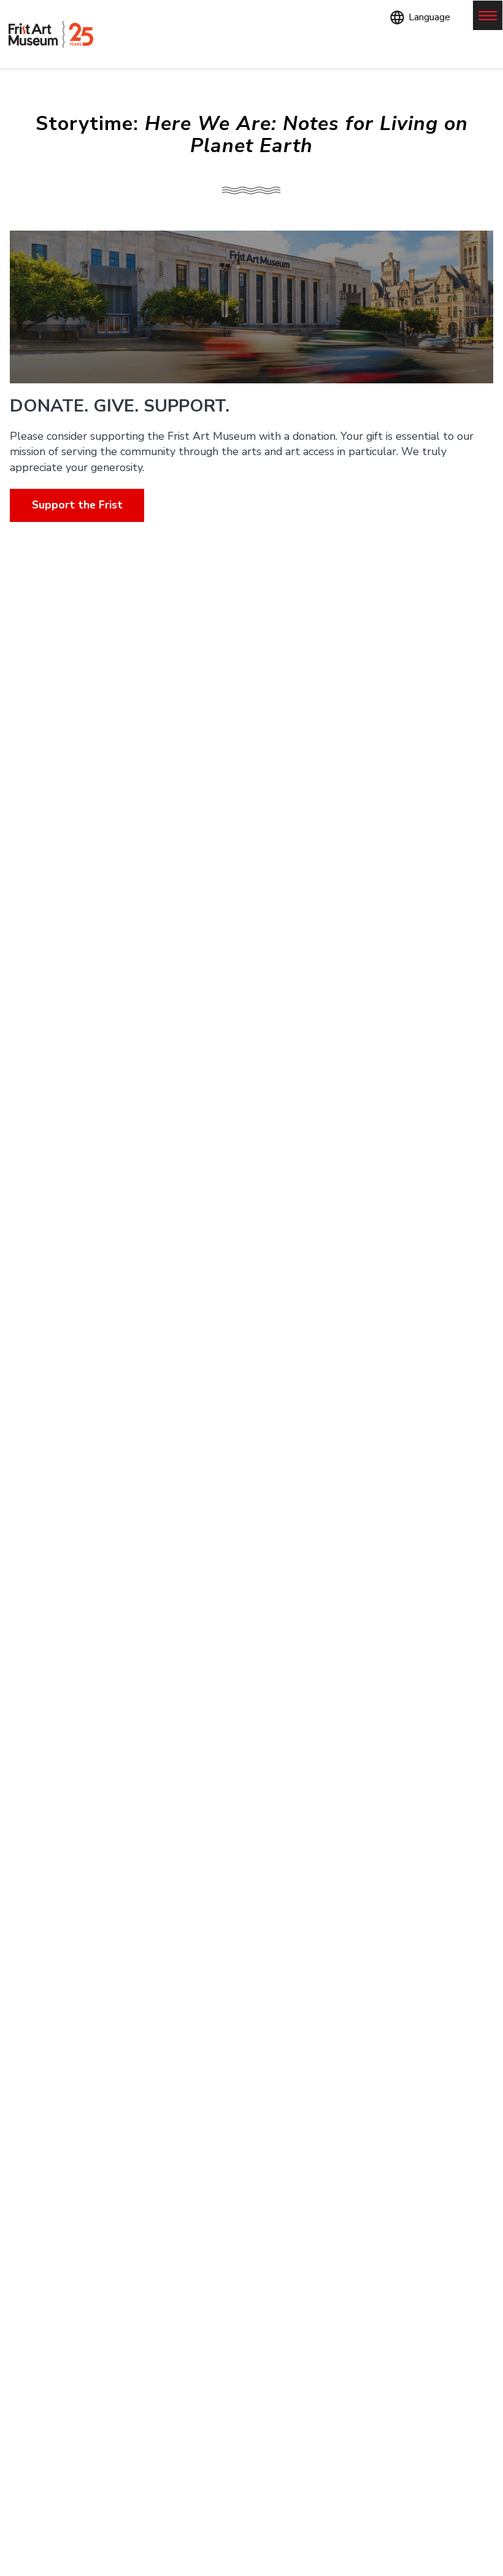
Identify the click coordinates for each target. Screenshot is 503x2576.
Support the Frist (77, 505)
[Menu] (488, 15)
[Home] (51, 35)
